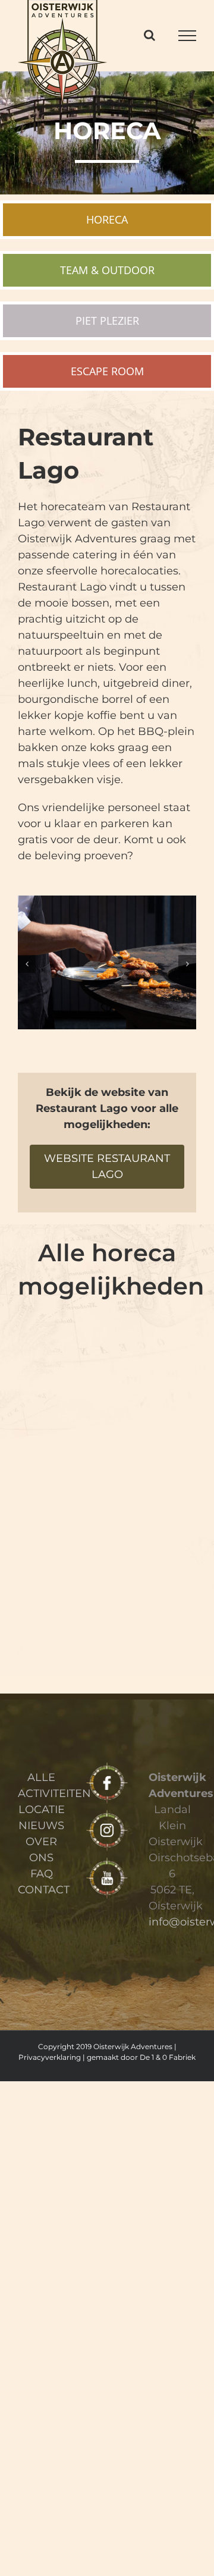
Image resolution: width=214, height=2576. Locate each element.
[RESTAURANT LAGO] (61, 1584)
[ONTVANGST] (61, 1363)
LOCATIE (42, 1810)
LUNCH (153, 1415)
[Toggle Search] (150, 35)
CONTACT (44, 1890)
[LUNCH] (153, 1363)
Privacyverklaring (50, 2057)
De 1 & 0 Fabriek (168, 2057)
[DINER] (153, 1473)
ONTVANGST (61, 1415)
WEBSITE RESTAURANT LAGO (107, 1166)
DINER (153, 1525)
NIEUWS (41, 1826)
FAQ (42, 1874)
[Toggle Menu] (187, 36)
